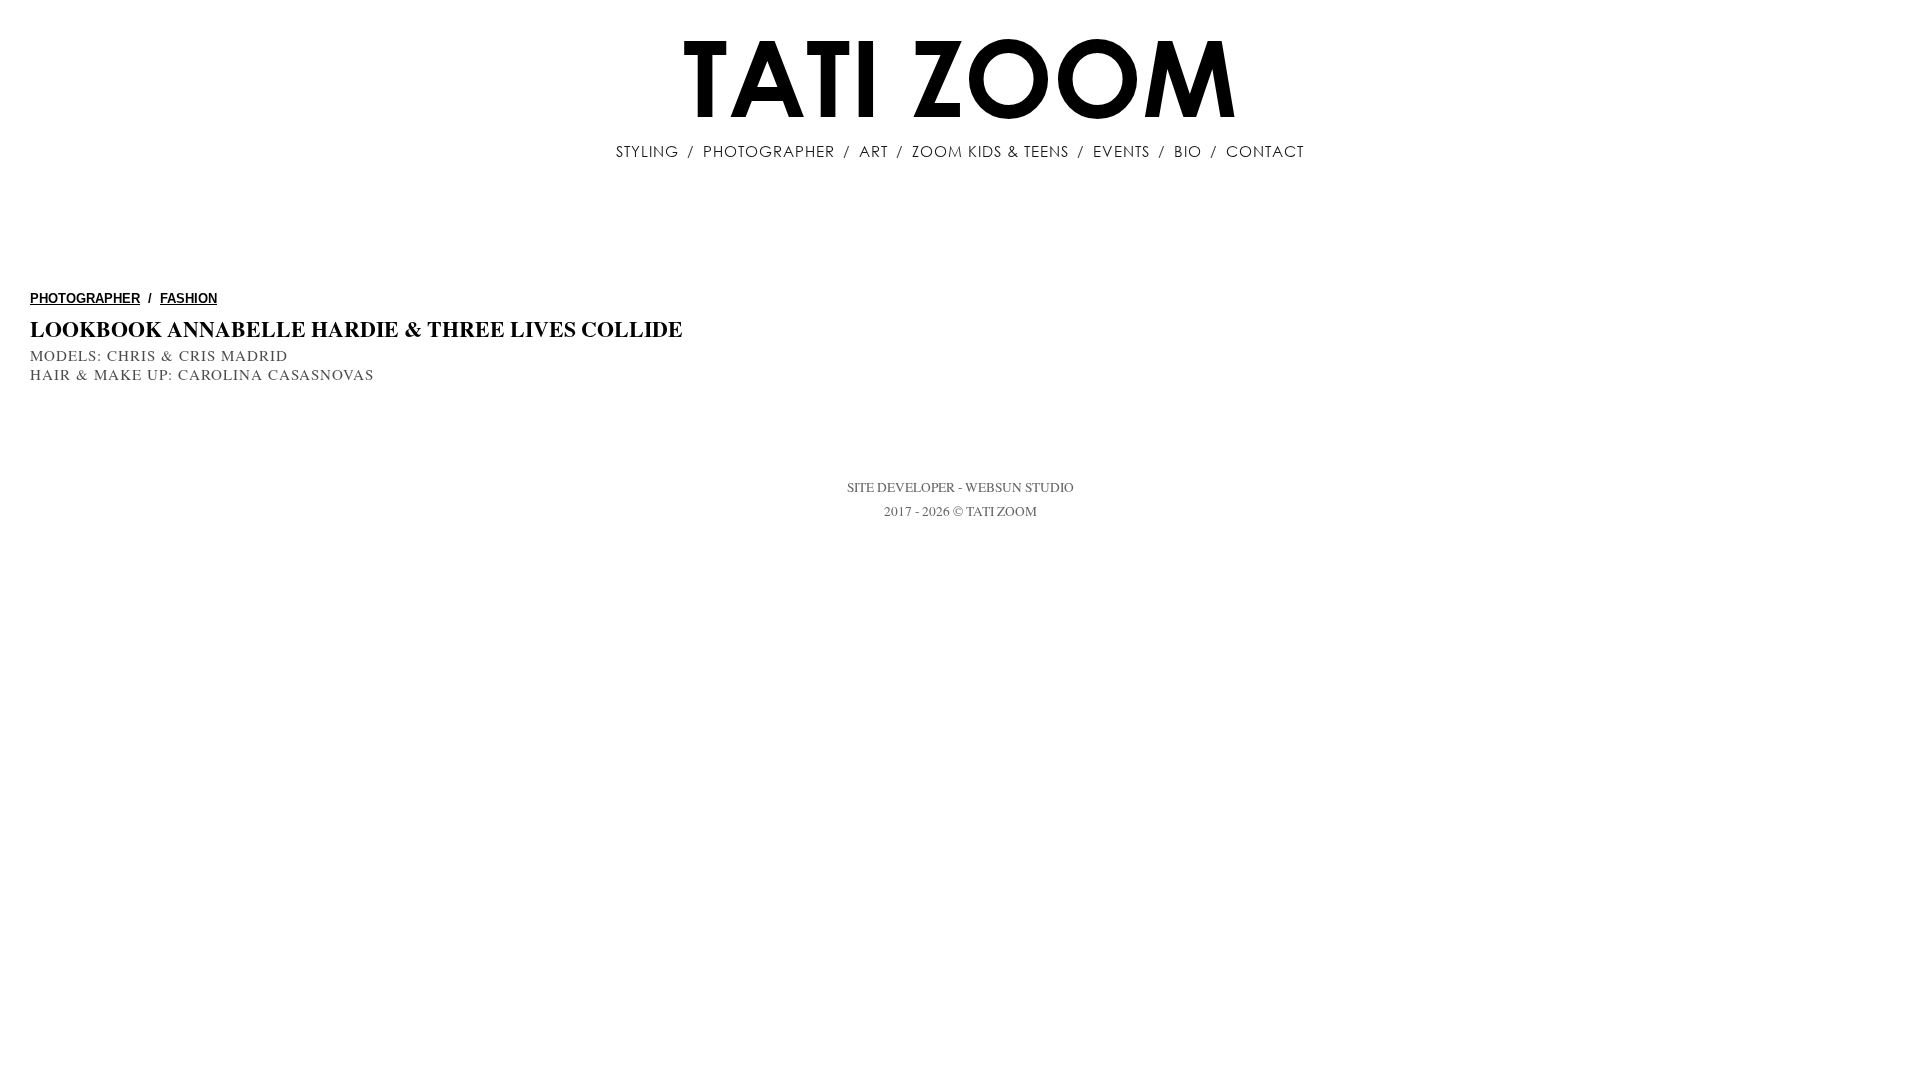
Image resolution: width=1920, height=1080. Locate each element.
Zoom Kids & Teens (990, 151)
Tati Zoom (960, 76)
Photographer (769, 151)
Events (1121, 151)
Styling (647, 151)
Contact (1265, 151)
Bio (1188, 151)
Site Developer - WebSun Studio (960, 487)
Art (873, 151)
